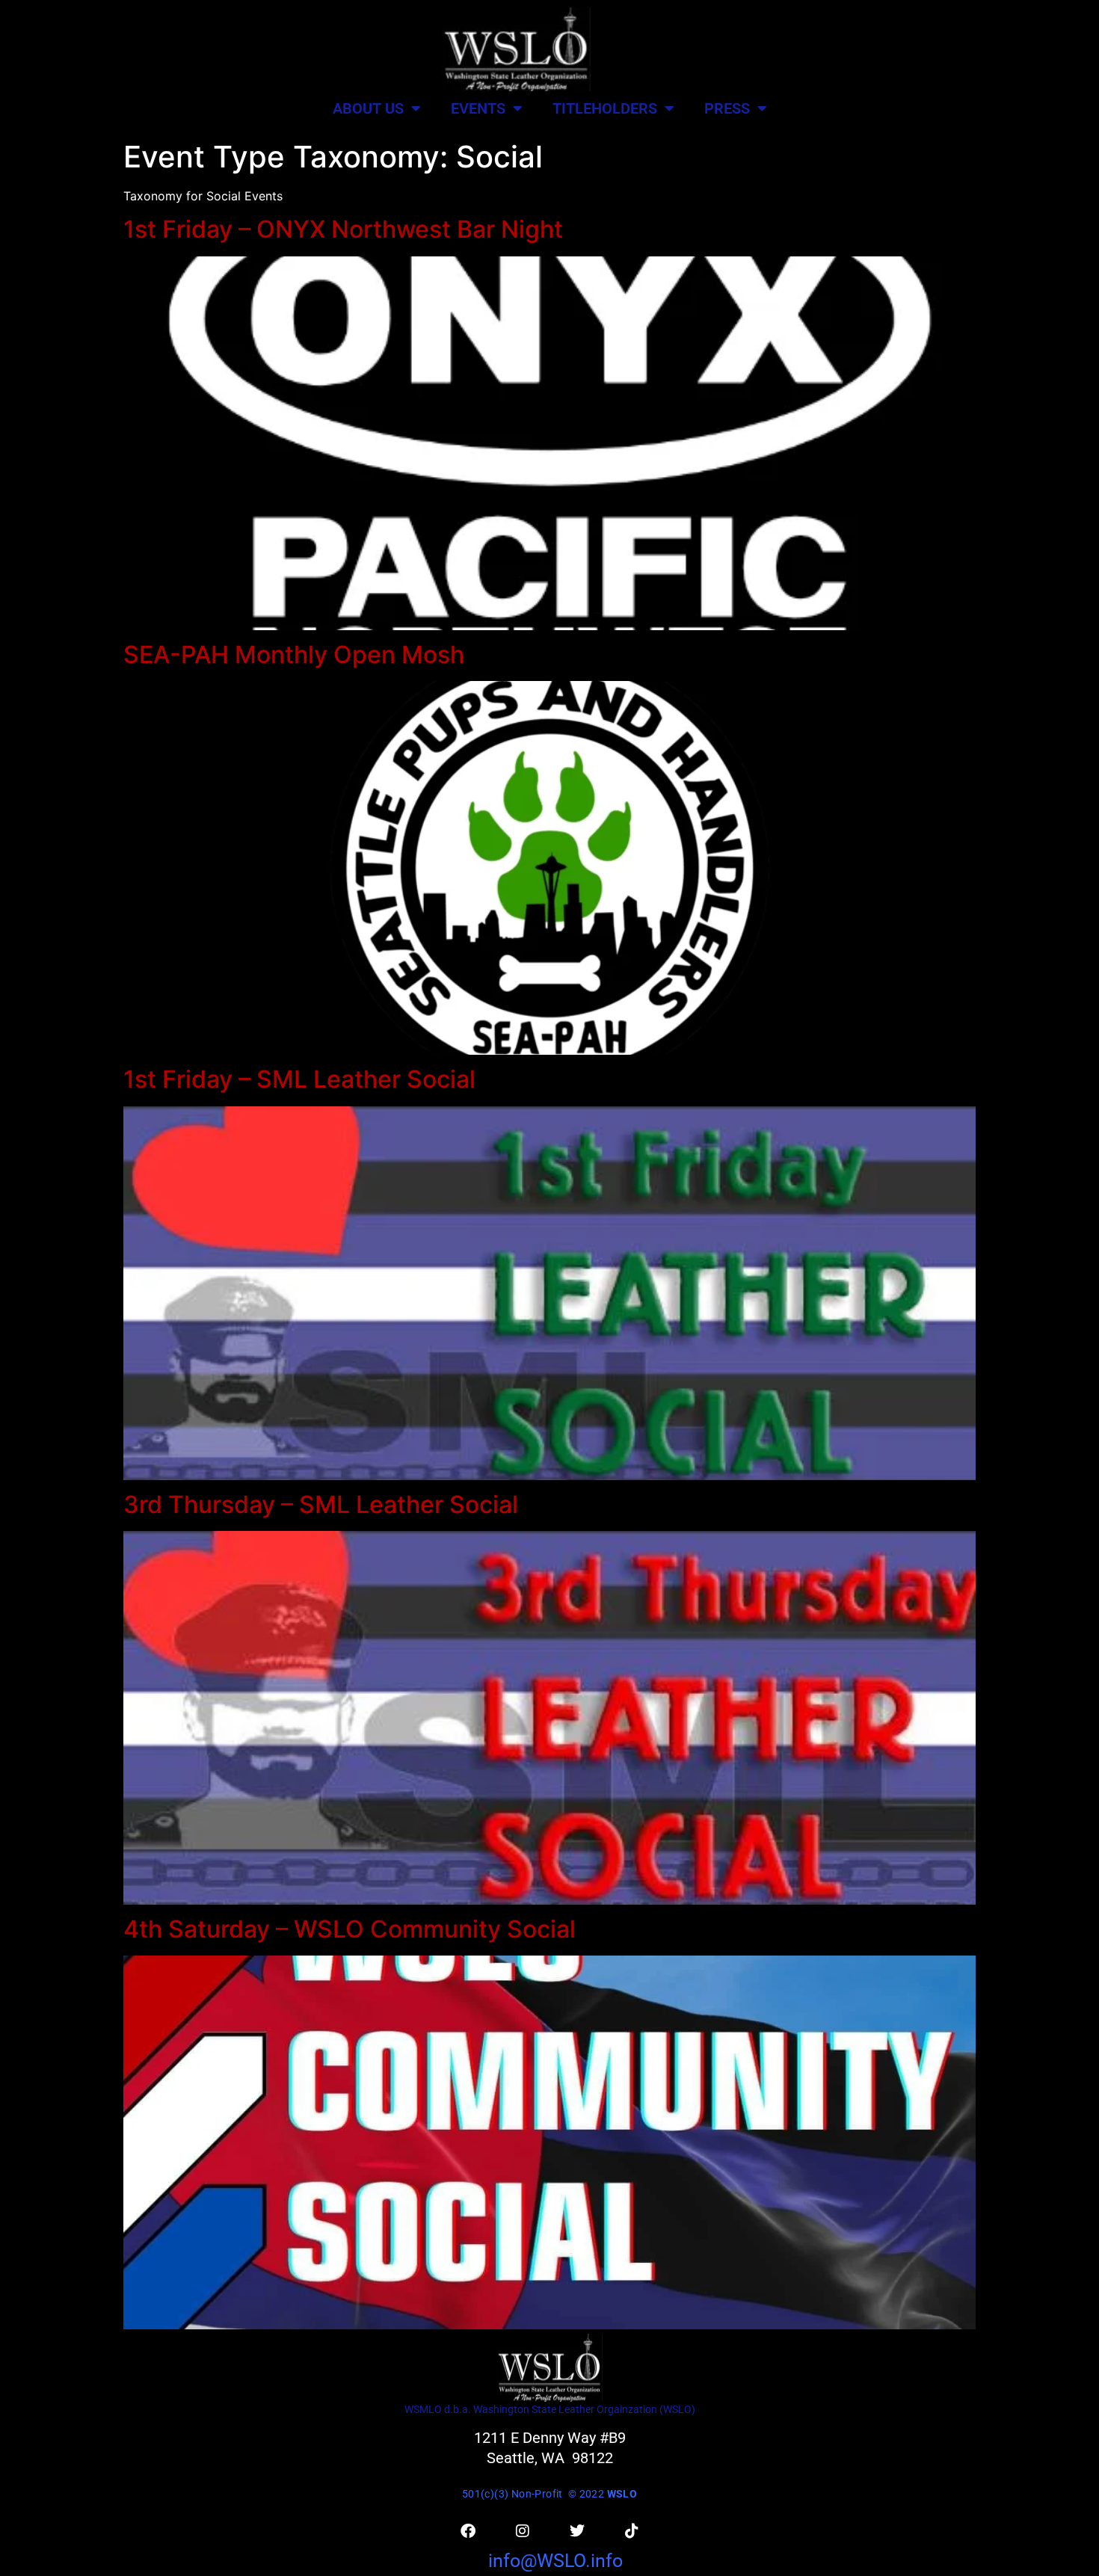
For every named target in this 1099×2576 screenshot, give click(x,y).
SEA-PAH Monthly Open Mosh (294, 654)
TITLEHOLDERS (605, 108)
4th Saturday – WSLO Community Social (350, 1929)
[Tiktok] (632, 2531)
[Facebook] (468, 2531)
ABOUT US (368, 108)
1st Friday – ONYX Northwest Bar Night (343, 229)
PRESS (727, 108)
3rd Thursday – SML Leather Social (321, 1504)
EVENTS (478, 108)
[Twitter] (577, 2531)
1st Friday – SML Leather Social (299, 1079)
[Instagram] (523, 2531)
